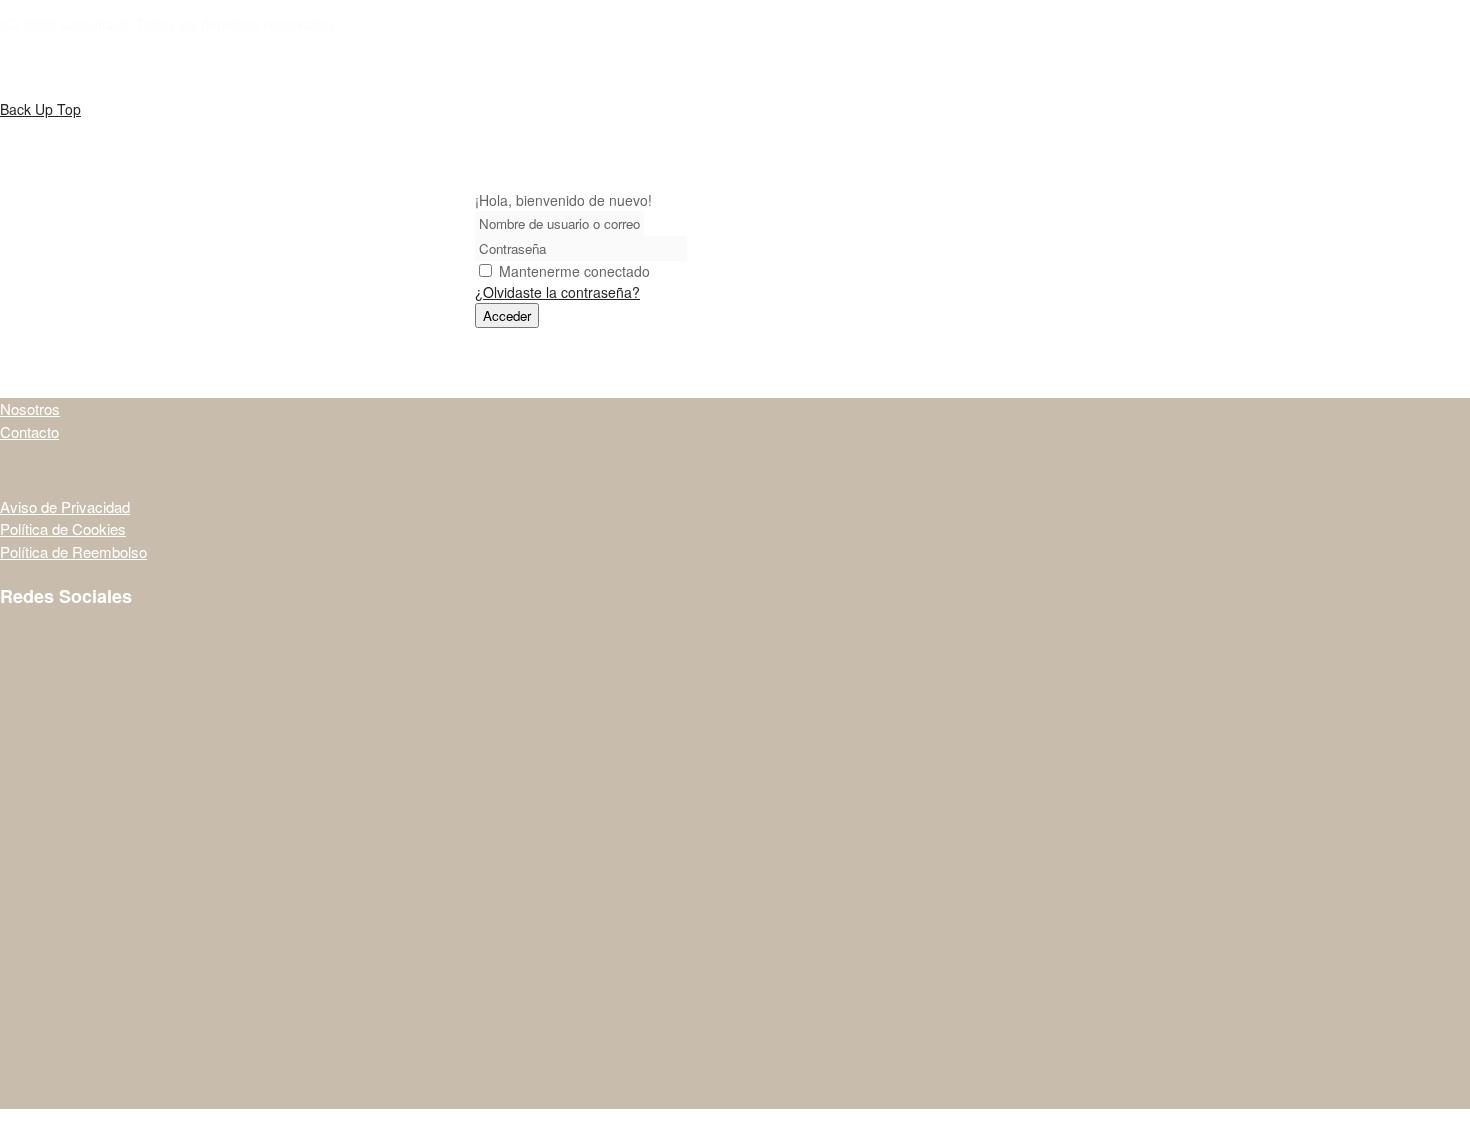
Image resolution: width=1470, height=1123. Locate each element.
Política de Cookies (63, 528)
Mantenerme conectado (574, 271)
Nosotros (30, 408)
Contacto (29, 431)
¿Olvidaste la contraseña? (557, 292)
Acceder (507, 315)
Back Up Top (40, 109)
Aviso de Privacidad (65, 506)
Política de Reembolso (73, 551)
